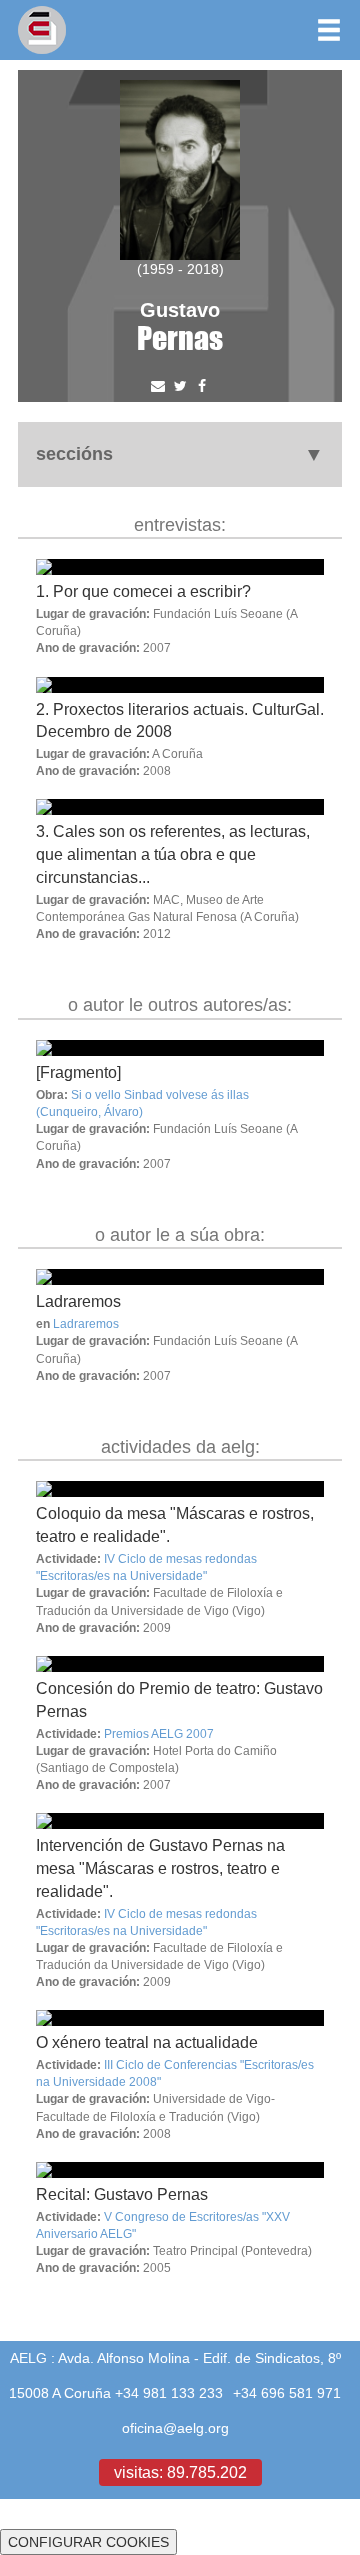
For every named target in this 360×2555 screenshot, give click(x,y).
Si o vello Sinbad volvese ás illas (160, 1094)
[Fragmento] (78, 1072)
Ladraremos (78, 1301)
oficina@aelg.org (175, 2428)
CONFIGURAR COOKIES (88, 2542)
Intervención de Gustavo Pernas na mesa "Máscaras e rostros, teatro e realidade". (160, 1868)
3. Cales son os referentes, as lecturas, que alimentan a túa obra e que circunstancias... (173, 854)
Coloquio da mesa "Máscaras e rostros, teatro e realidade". (175, 1524)
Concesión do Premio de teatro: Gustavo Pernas (179, 1699)
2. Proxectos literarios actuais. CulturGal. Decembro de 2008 (180, 720)
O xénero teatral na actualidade (147, 2042)
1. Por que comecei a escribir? (143, 591)
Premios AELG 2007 (159, 1733)
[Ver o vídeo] (180, 1048)
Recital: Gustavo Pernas (122, 2194)
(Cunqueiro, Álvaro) (89, 1111)
